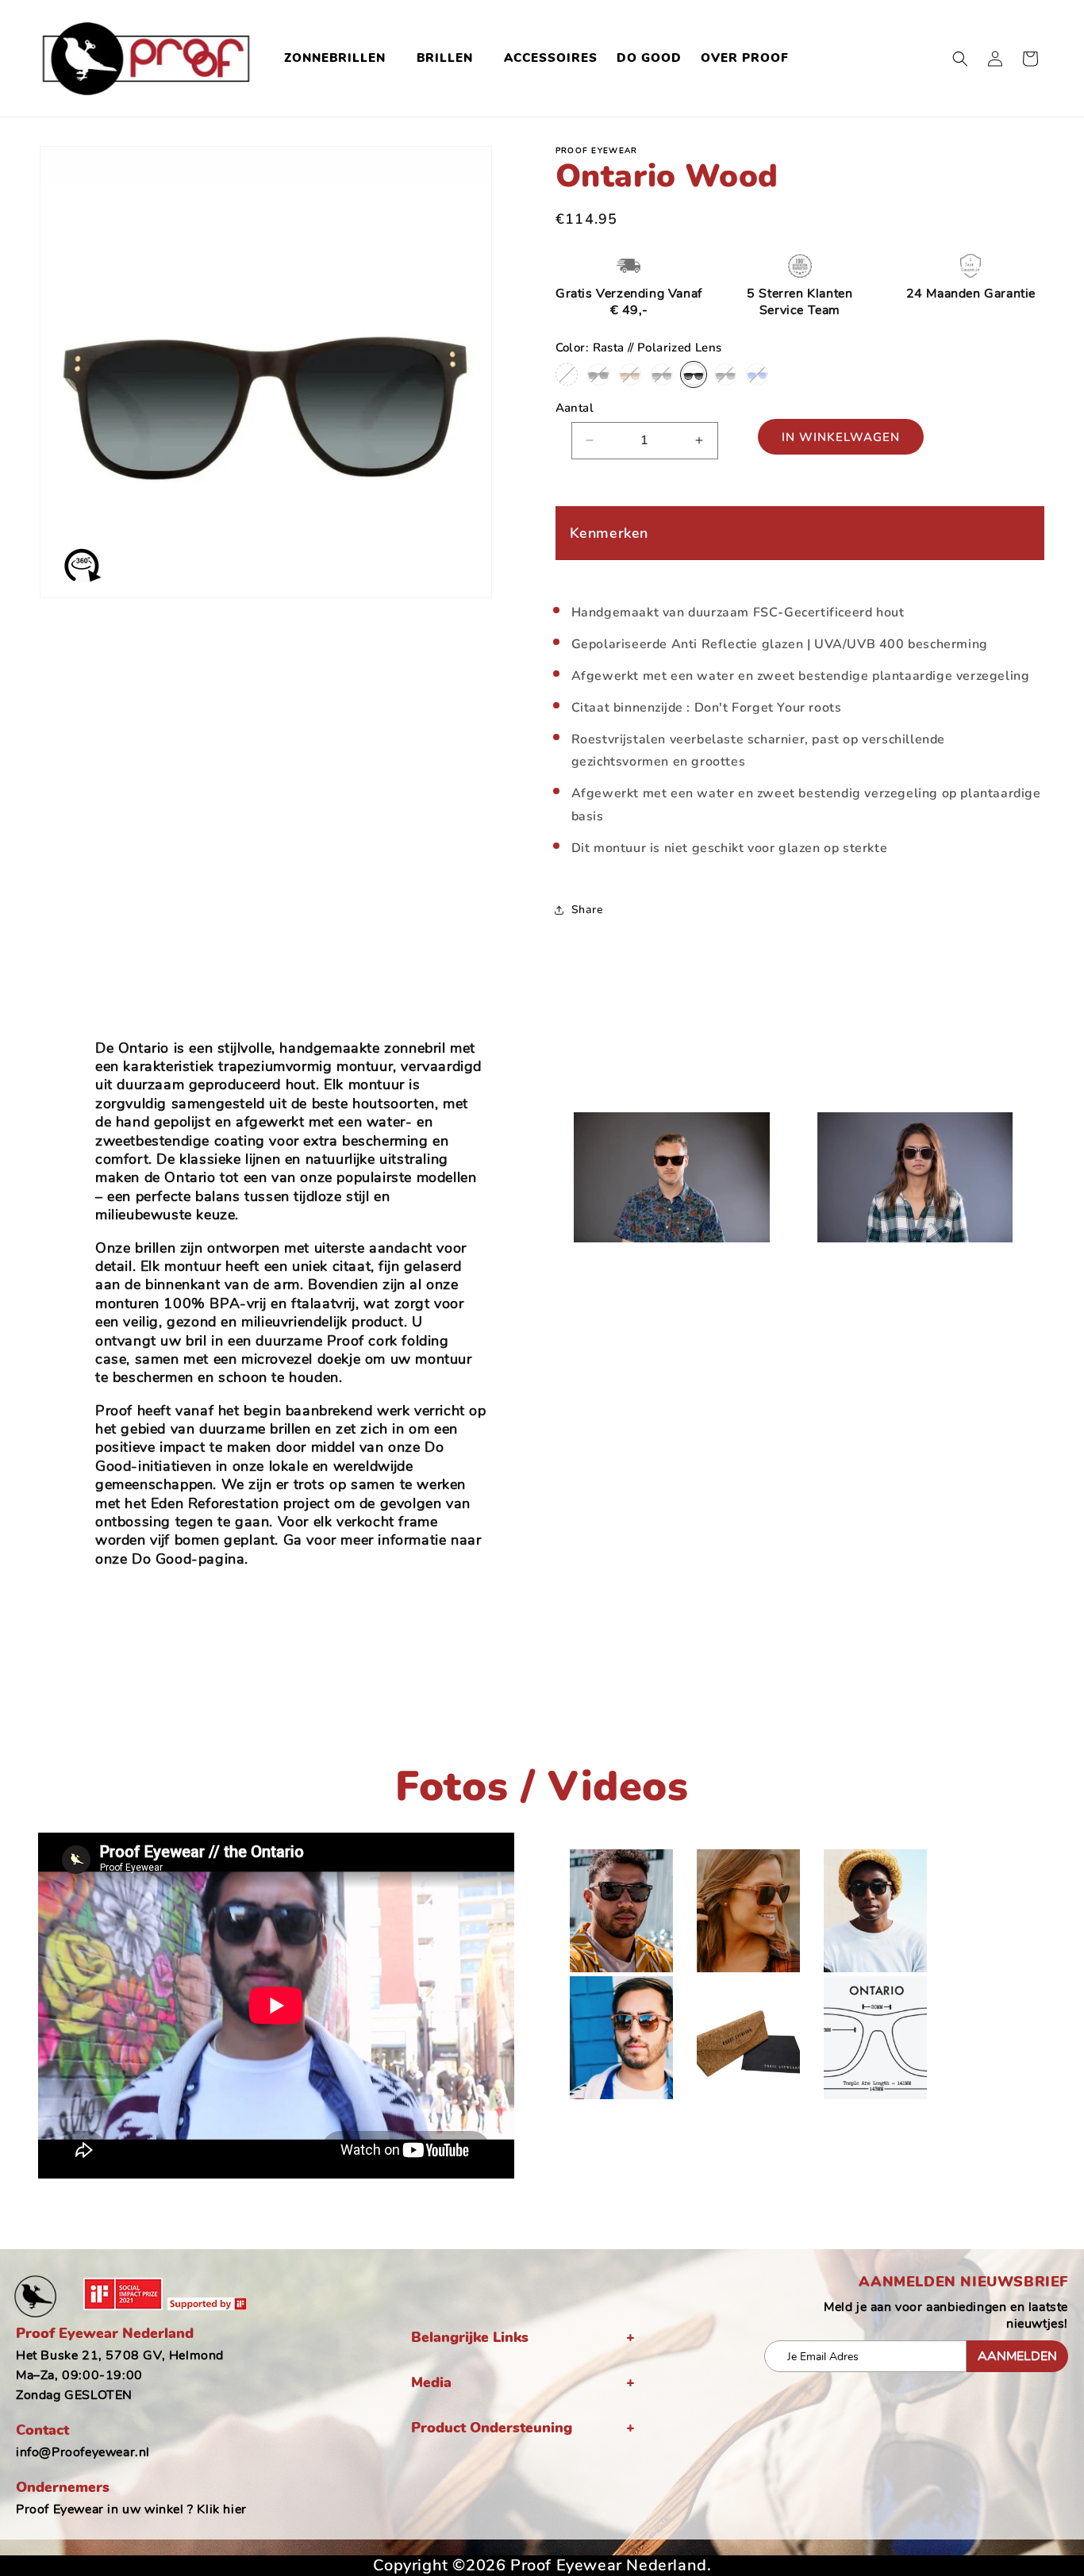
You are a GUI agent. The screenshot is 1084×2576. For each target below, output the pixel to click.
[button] (341, 59)
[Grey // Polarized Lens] (725, 374)
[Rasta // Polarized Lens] (694, 374)
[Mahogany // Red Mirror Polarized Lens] (567, 374)
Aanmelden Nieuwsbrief (963, 2282)
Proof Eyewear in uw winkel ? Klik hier (131, 2509)
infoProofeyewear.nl (83, 2452)
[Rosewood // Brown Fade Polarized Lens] (630, 374)
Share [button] (588, 910)
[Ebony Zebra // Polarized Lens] (662, 374)
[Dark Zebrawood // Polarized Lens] (598, 374)
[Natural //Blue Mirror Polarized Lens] (757, 374)
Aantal (575, 408)
